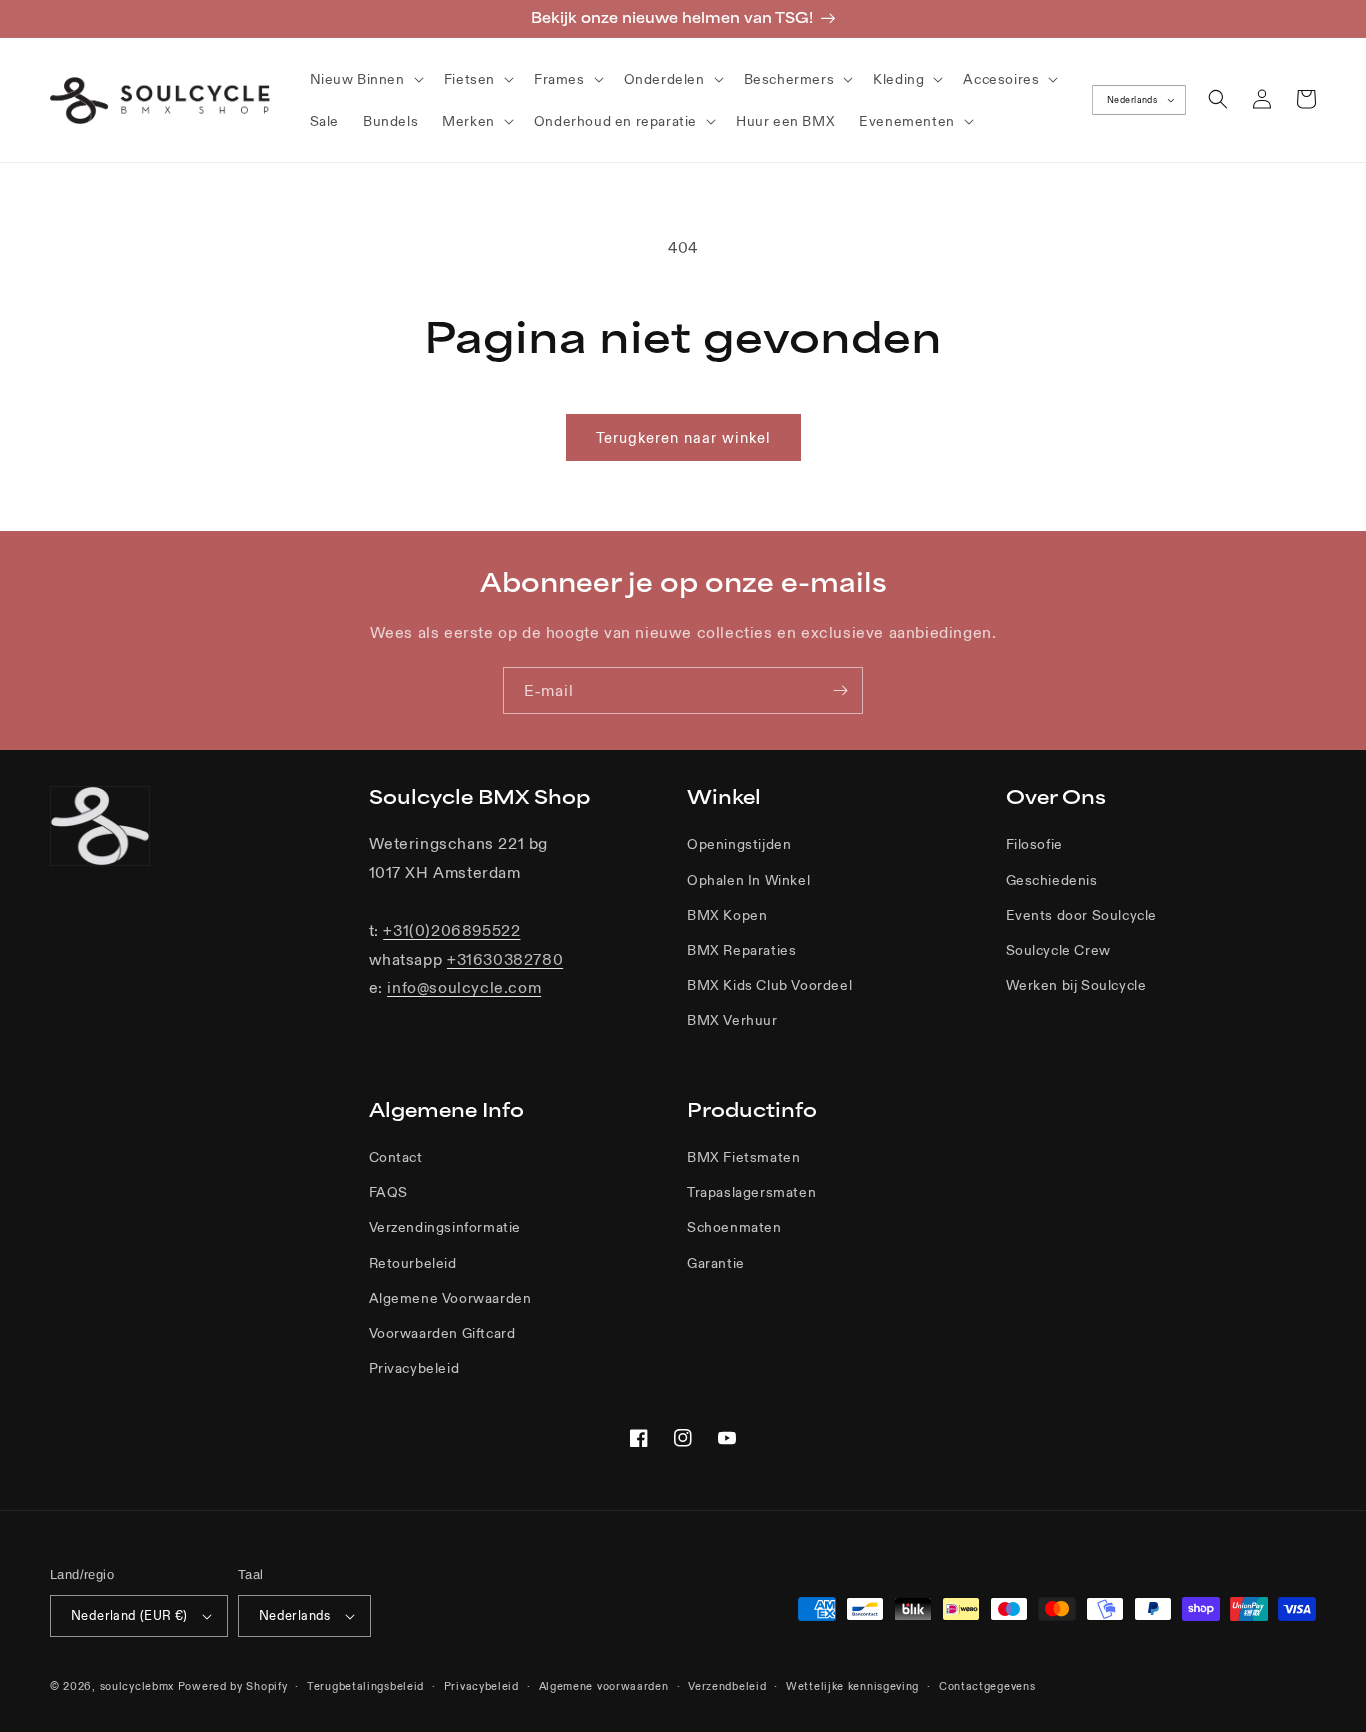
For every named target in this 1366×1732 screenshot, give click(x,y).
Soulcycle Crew (1058, 950)
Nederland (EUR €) (129, 1615)
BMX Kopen (727, 915)
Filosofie (1034, 844)
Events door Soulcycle (1082, 915)
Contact (396, 1157)
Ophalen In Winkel (748, 880)
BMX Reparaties (741, 950)
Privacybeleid (414, 1368)
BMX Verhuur (732, 1020)
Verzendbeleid (727, 1686)
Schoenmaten (734, 1227)
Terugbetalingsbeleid (365, 1686)
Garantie (716, 1263)
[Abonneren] (840, 690)
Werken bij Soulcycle (1076, 985)
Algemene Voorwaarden (450, 1298)
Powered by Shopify (233, 1686)
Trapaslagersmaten (751, 1192)
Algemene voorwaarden (604, 1686)
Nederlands (1132, 100)
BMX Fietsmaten (743, 1157)
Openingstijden (739, 844)
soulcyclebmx (137, 1686)
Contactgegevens (987, 1686)
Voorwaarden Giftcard (442, 1333)
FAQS (388, 1192)
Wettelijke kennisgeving (852, 1686)
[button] (365, 79)
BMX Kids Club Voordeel (769, 985)
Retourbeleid (413, 1263)
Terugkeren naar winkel (683, 437)
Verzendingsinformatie (445, 1227)
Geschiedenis (1052, 880)
